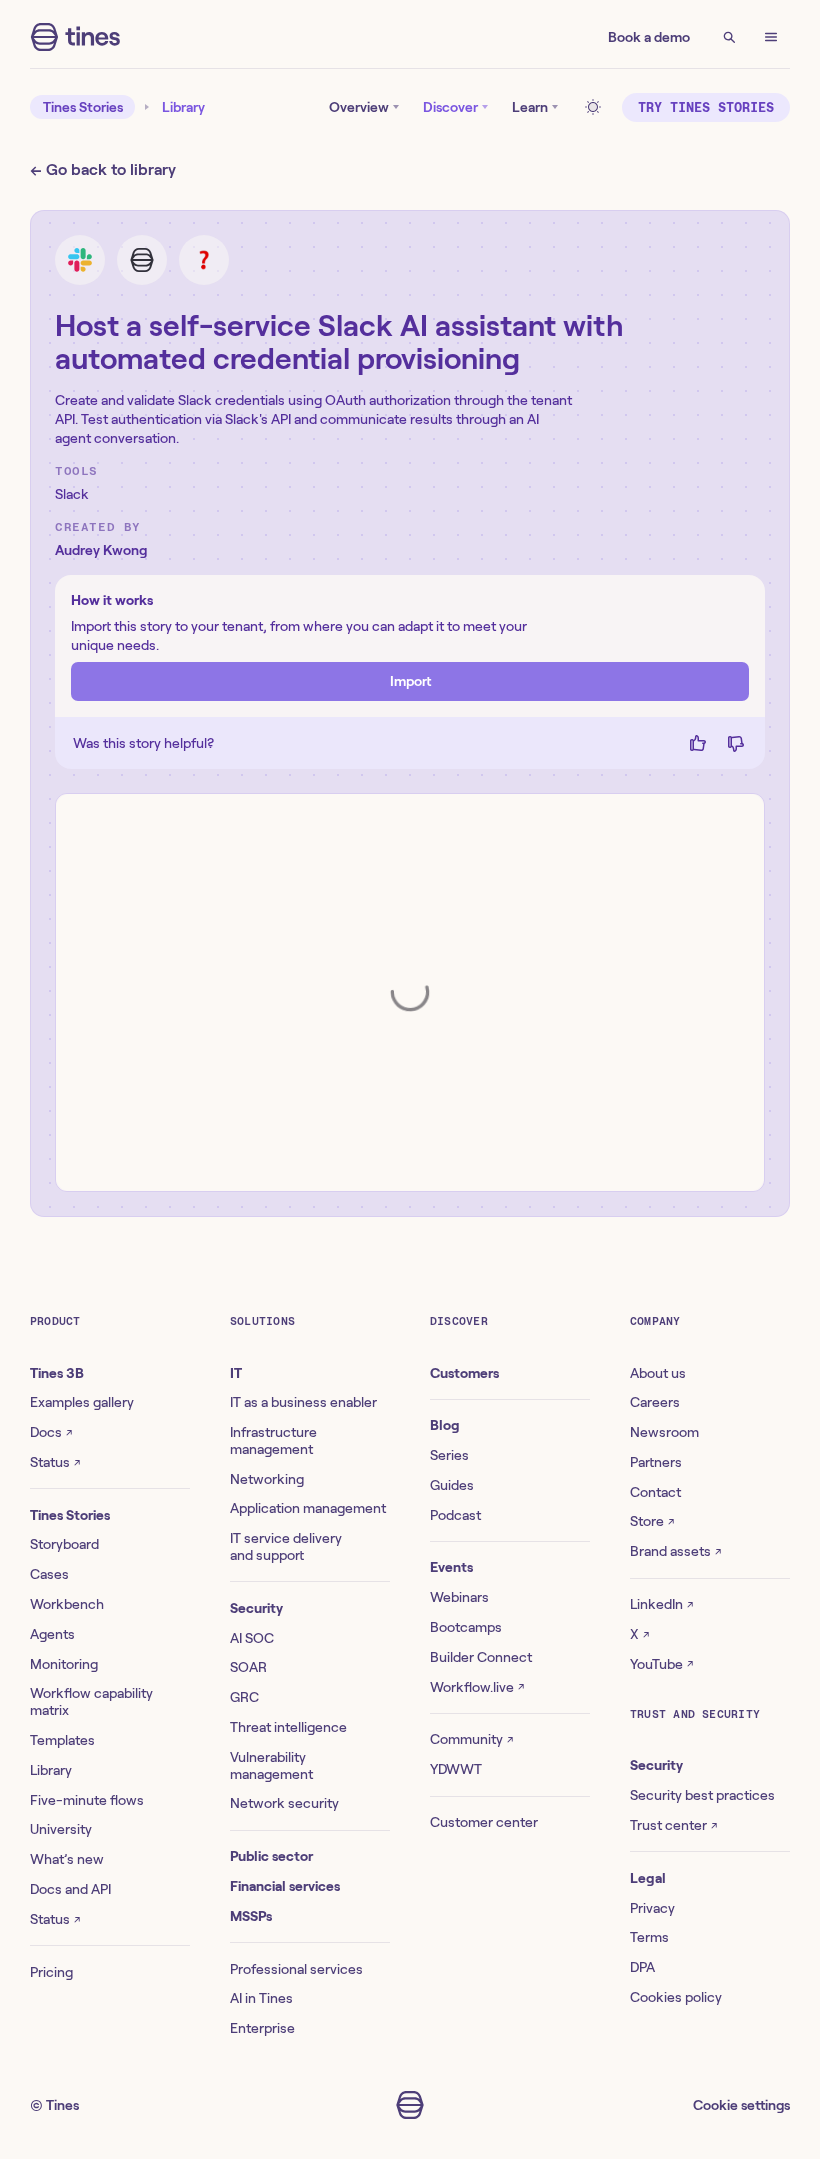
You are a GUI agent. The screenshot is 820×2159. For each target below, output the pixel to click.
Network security (284, 1803)
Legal (648, 1878)
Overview (359, 107)
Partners (656, 1462)
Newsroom (664, 1432)
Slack (72, 494)
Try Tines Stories (706, 107)
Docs (51, 1432)
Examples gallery (82, 1402)
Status (55, 1462)
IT (236, 1373)
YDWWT (456, 1769)
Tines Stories (83, 107)
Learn (530, 107)
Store (652, 1521)
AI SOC (252, 1638)
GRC (244, 1697)
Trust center (673, 1825)
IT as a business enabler (303, 1402)
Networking (267, 1479)
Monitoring (64, 1664)
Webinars (459, 1597)
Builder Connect (481, 1657)
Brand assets (675, 1551)
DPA (642, 1967)
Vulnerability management (271, 1765)
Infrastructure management (273, 1440)
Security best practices (702, 1795)
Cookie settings (741, 2105)
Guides (452, 1485)
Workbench (67, 1604)
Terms (649, 1937)
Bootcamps (466, 1627)
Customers (464, 1373)
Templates (62, 1740)
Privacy (652, 1908)
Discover (450, 107)
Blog (445, 1425)
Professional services (296, 1969)
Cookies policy (676, 1997)
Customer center (484, 1822)
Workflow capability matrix (91, 1701)
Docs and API (70, 1889)
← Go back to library (103, 169)
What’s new (67, 1859)
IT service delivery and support (286, 1546)
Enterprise (262, 2028)
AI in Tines (261, 1998)
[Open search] (729, 37)
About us (658, 1373)
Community (471, 1739)
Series (449, 1455)
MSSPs (251, 1916)
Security (256, 1608)
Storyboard (64, 1544)
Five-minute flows (87, 1800)
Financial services (285, 1886)
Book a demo (649, 37)
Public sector (271, 1856)
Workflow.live (477, 1687)
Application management (308, 1508)
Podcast (455, 1515)
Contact (655, 1492)
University (61, 1829)
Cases (49, 1574)
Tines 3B (57, 1373)
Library (183, 107)
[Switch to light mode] (596, 107)
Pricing (51, 1972)
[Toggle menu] (771, 37)
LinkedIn (661, 1604)
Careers (655, 1402)
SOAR (248, 1667)
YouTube (661, 1664)
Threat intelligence (288, 1727)
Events (451, 1567)
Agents (52, 1634)
